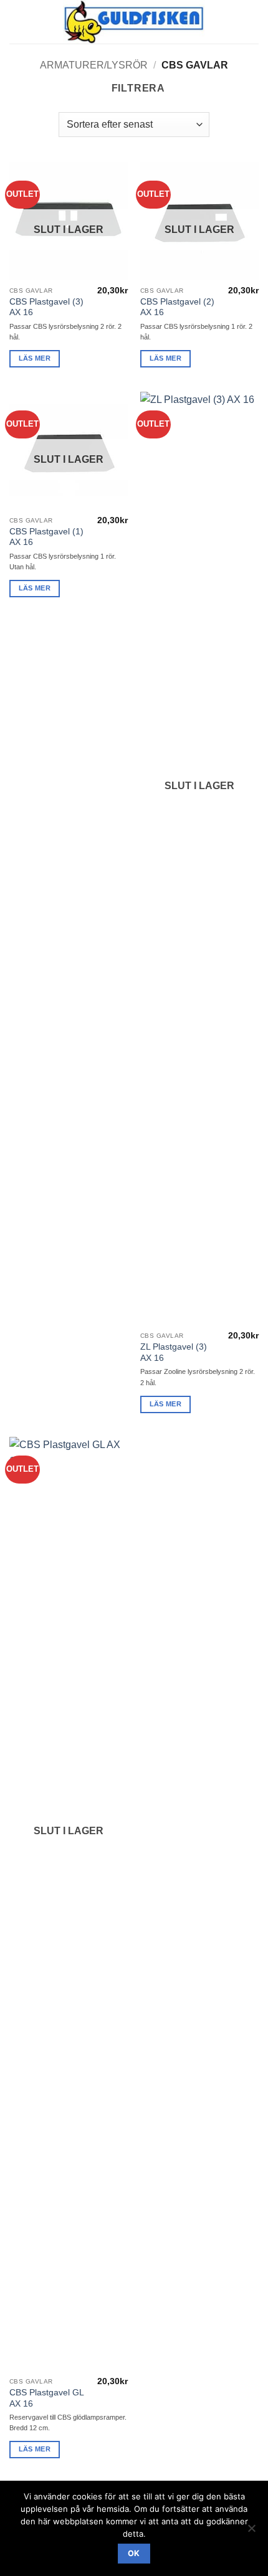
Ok (134, 2553)
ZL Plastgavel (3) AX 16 (174, 1352)
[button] (17, 21)
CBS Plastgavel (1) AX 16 (46, 537)
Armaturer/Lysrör (94, 65)
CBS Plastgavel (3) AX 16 (46, 307)
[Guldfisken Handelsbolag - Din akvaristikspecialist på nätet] (134, 22)
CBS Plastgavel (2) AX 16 (177, 307)
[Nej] (251, 2532)
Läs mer (35, 358)
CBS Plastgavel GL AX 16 (46, 2398)
